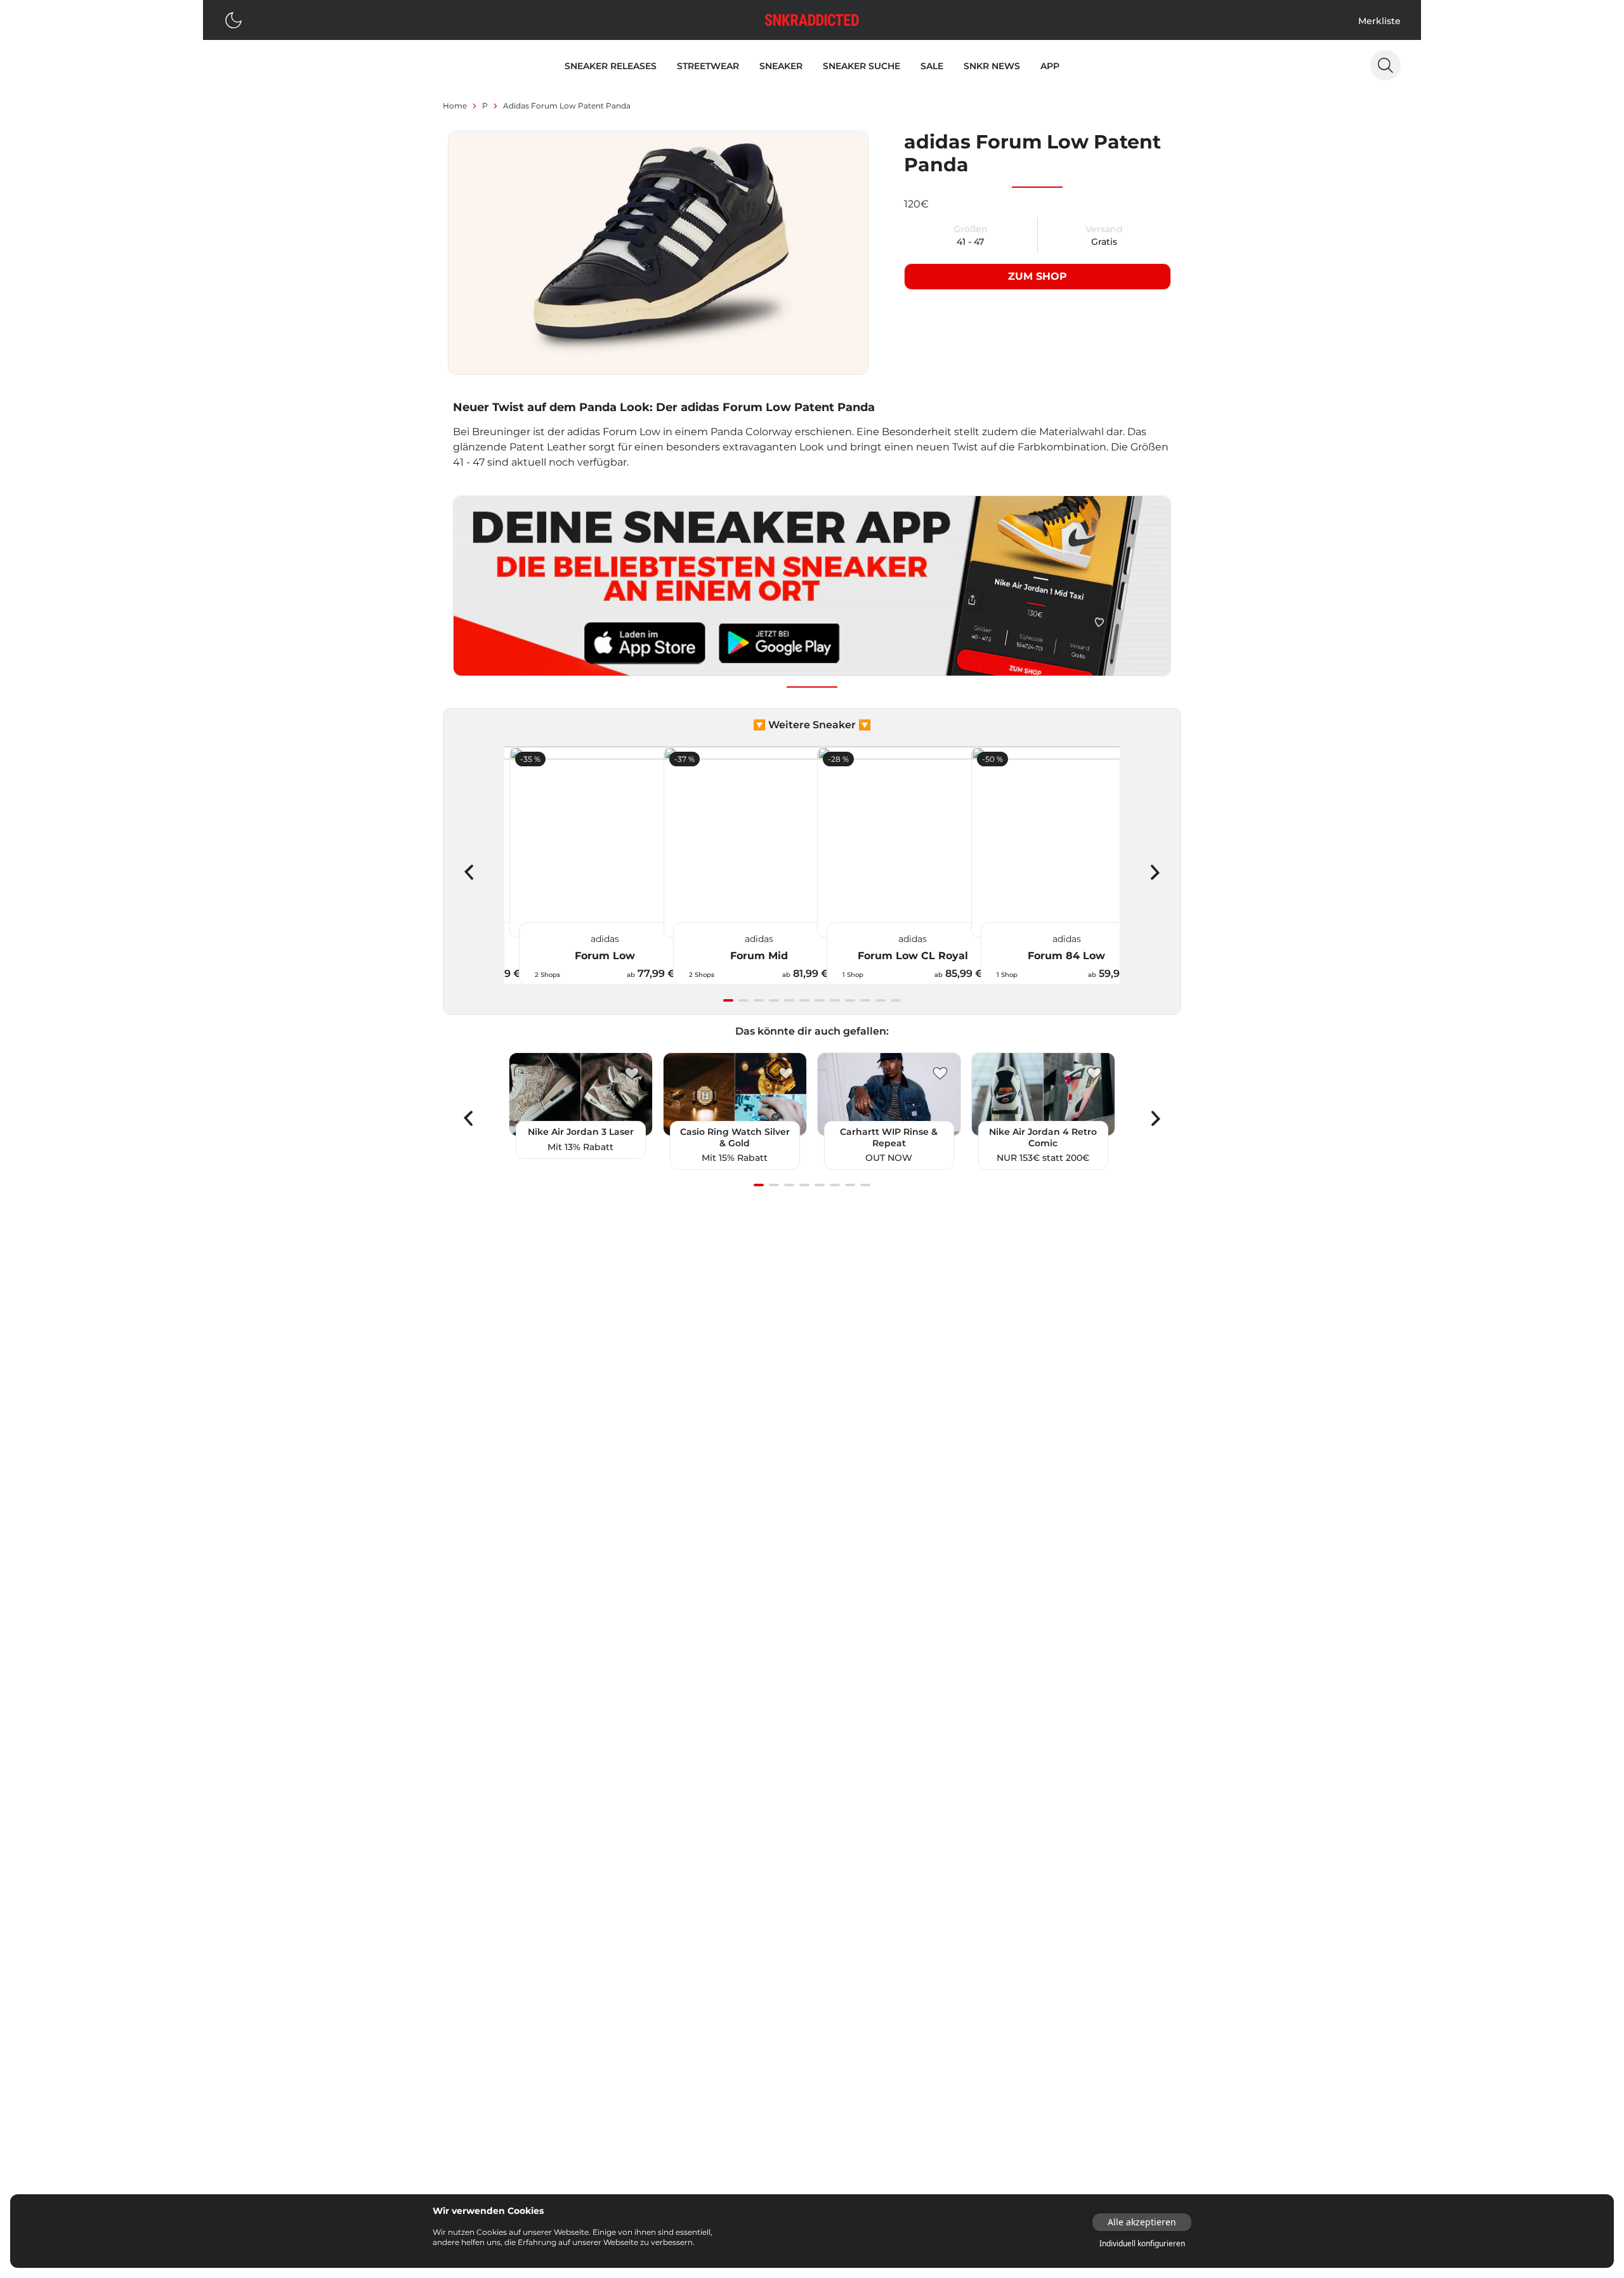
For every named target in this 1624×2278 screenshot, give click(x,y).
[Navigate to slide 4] (774, 1000)
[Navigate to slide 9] (850, 1000)
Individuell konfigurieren (1142, 2244)
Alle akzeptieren (1142, 2222)
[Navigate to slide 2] (743, 1000)
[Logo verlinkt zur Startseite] (812, 20)
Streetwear (708, 66)
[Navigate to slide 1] (728, 1000)
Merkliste (1379, 21)
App (1050, 66)
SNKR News (992, 66)
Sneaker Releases (611, 66)
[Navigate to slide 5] (789, 1000)
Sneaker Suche (861, 66)
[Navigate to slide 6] (804, 1000)
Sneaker (781, 66)
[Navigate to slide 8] (835, 1000)
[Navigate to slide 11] (881, 1000)
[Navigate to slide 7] (820, 1000)
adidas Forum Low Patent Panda (567, 106)
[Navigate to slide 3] (759, 1000)
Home (455, 106)
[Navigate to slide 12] (896, 1000)
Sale (932, 66)
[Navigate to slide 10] (865, 1000)
